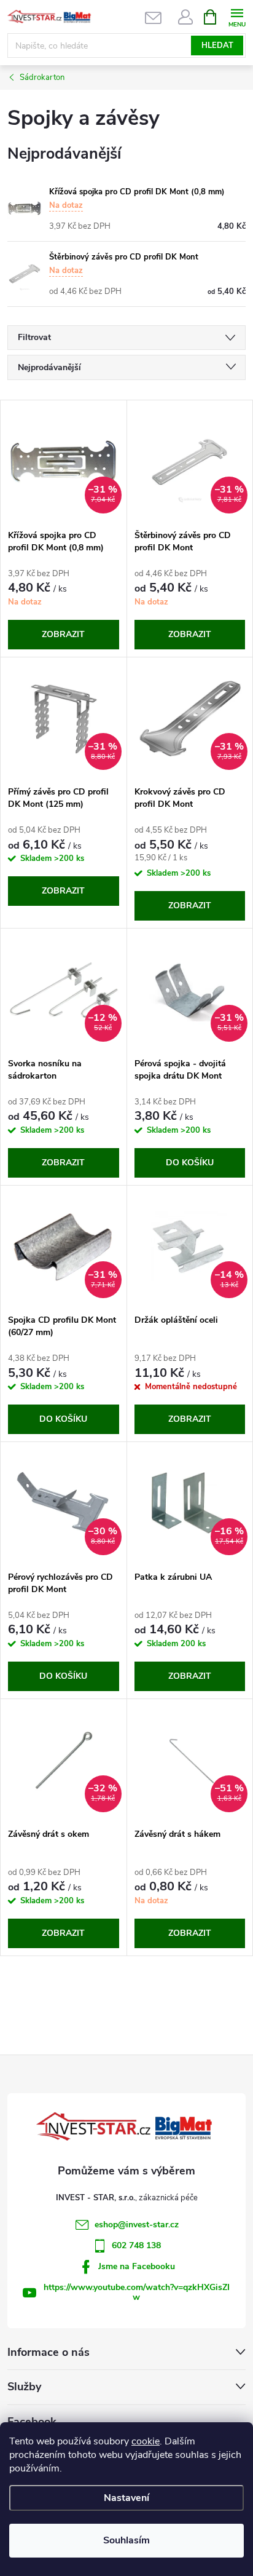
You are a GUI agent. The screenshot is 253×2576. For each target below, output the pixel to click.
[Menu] (237, 16)
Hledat (217, 46)
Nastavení (126, 2498)
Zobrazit (63, 634)
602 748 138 (136, 2245)
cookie (146, 2441)
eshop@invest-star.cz (137, 2225)
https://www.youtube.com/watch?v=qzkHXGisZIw (137, 2292)
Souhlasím (126, 2540)
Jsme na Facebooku (137, 2266)
